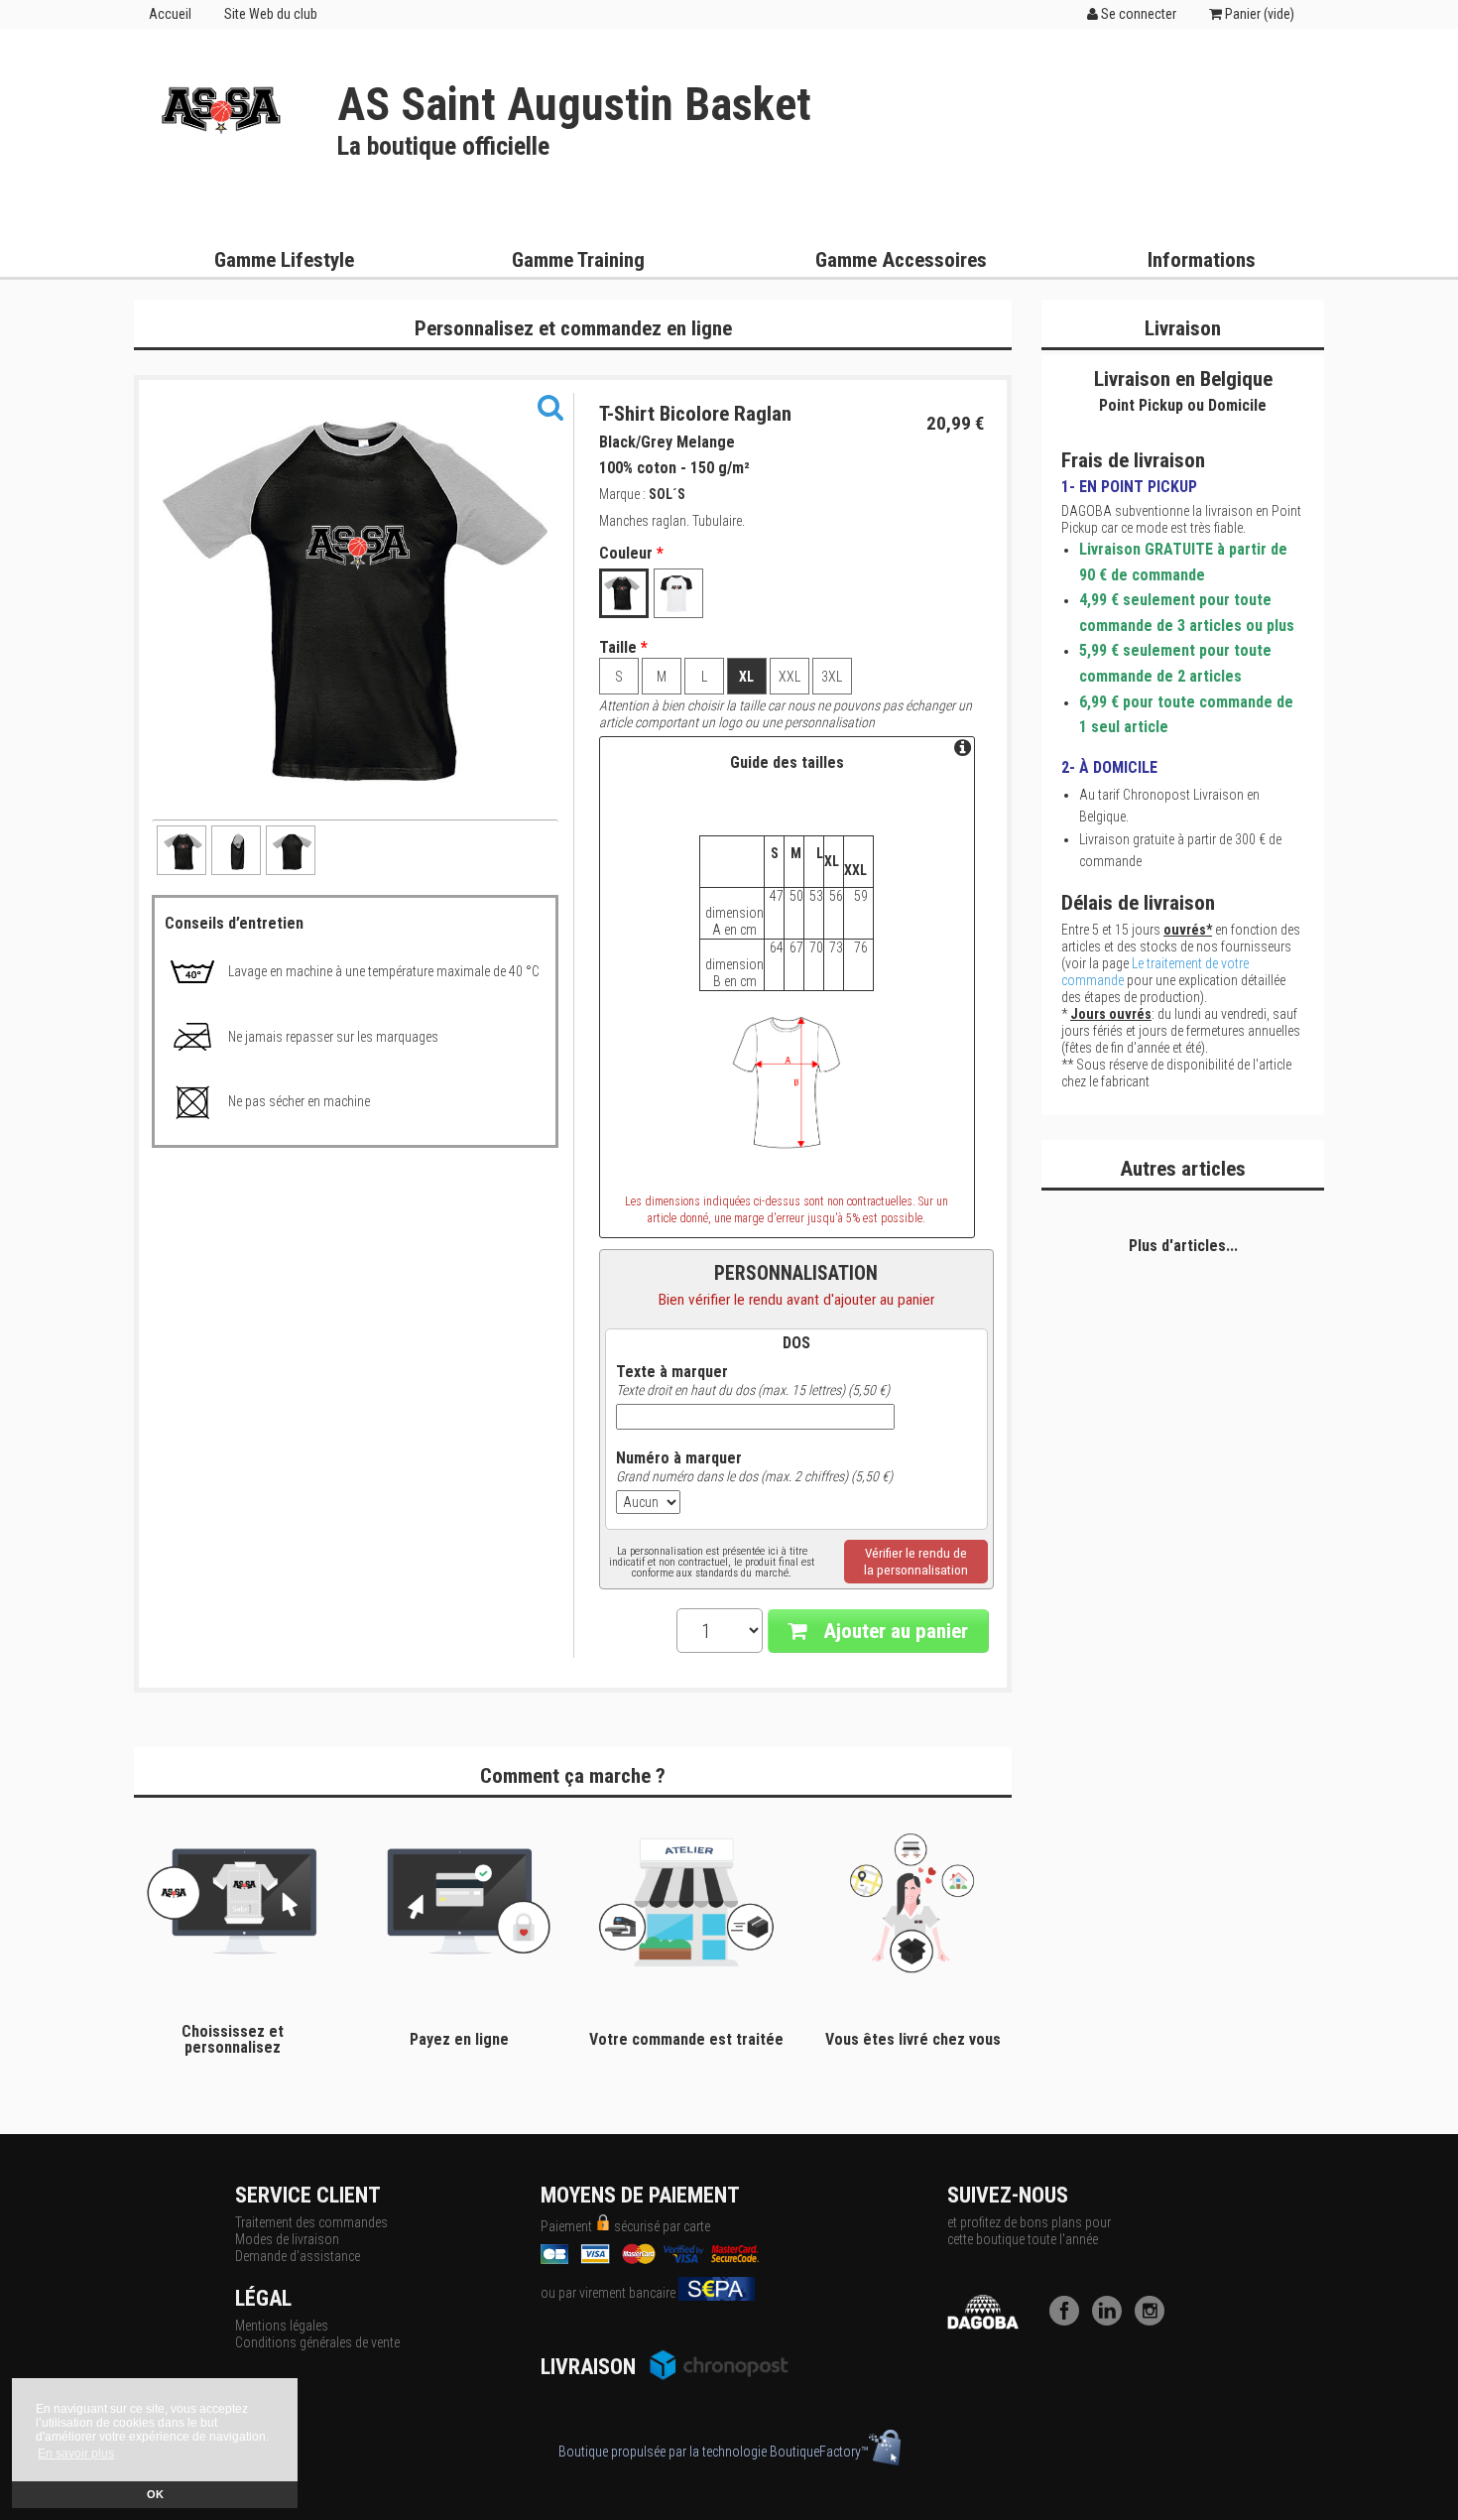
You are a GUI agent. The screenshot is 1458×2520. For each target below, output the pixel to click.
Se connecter (1137, 14)
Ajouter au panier (893, 1631)
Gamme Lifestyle (284, 260)
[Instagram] (1154, 2321)
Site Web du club (271, 14)
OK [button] (155, 2494)
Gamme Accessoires (901, 260)
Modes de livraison (287, 2239)
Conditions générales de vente (317, 2342)
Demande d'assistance (298, 2256)
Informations (1202, 260)
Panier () (1258, 14)
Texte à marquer (672, 1372)
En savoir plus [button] (76, 2454)
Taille (623, 648)
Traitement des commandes (311, 2222)
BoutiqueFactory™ (819, 2452)
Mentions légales (282, 2326)
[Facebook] (1069, 2321)
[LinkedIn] (1112, 2321)
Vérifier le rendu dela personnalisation (916, 1562)
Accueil (170, 14)
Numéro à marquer (679, 1458)
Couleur (631, 554)
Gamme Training (578, 260)
